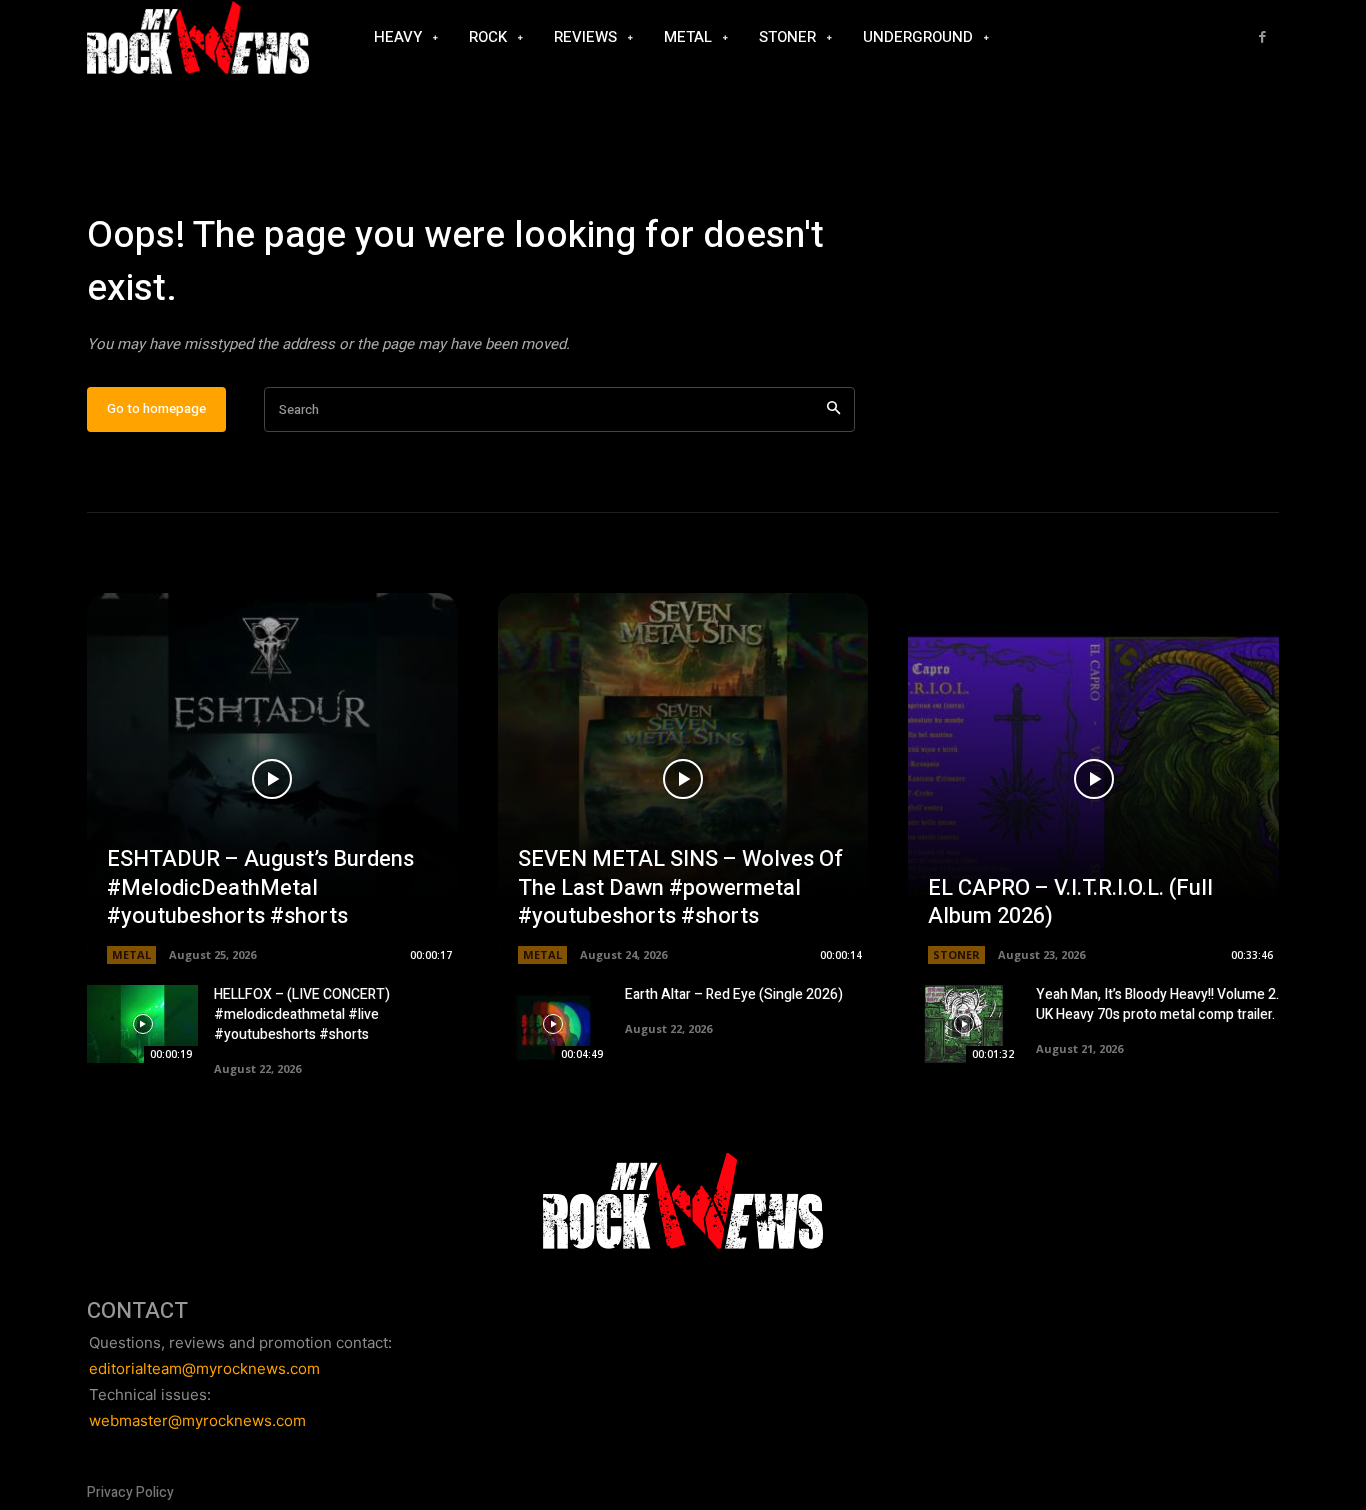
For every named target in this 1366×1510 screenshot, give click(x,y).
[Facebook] (1262, 37)
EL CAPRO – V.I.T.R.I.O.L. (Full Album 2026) (1070, 902)
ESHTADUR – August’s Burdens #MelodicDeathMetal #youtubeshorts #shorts (260, 887)
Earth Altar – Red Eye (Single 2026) (734, 994)
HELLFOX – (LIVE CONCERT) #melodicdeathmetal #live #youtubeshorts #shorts (302, 1014)
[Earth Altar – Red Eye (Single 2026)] (553, 1024)
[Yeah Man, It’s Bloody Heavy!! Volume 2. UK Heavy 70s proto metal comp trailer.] (963, 1024)
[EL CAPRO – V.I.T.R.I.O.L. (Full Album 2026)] (1093, 778)
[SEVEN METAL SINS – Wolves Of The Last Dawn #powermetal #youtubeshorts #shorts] (683, 778)
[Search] (833, 409)
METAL (131, 954)
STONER (956, 954)
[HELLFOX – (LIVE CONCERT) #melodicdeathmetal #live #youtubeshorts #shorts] (142, 1024)
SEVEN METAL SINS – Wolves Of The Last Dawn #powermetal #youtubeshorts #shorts (680, 887)
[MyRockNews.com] (198, 38)
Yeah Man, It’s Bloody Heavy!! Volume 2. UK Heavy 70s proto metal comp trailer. (1157, 1004)
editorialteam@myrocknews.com (204, 1368)
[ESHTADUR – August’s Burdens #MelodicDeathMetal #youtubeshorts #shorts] (272, 778)
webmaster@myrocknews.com (197, 1420)
